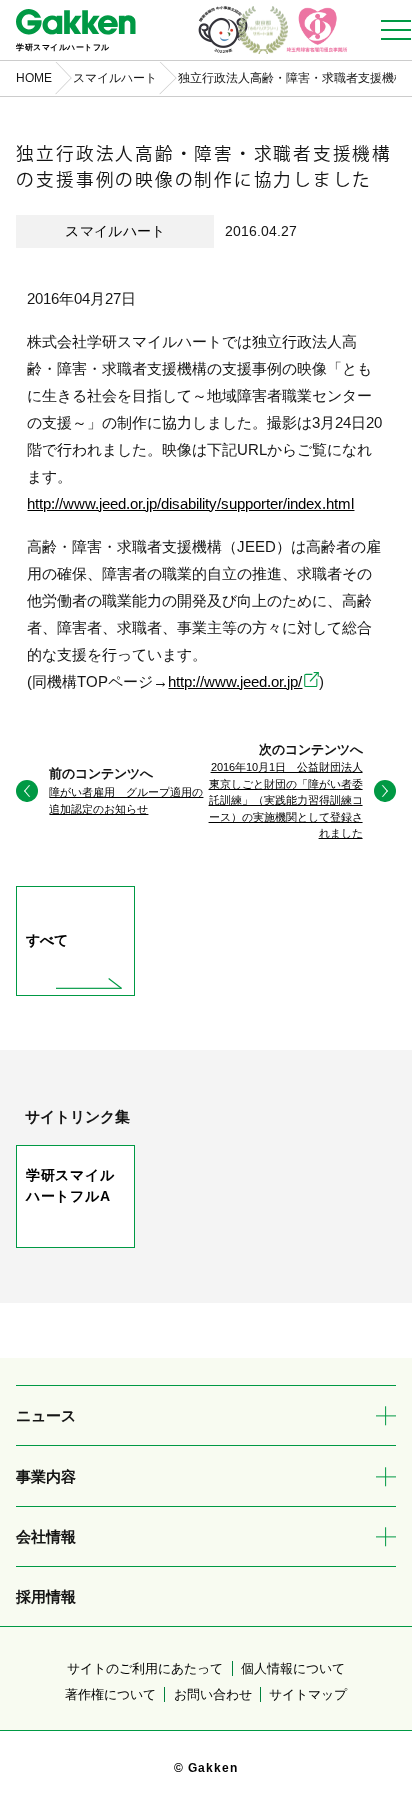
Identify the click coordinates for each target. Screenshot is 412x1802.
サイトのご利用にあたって (145, 1668)
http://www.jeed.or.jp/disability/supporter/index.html (190, 503)
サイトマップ (308, 1694)
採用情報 (46, 1596)
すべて (47, 940)
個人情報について (293, 1668)
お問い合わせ (213, 1694)
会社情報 (46, 1536)
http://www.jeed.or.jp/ (235, 681)
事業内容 (46, 1476)
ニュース (46, 1415)
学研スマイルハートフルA (70, 1185)
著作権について (110, 1694)
